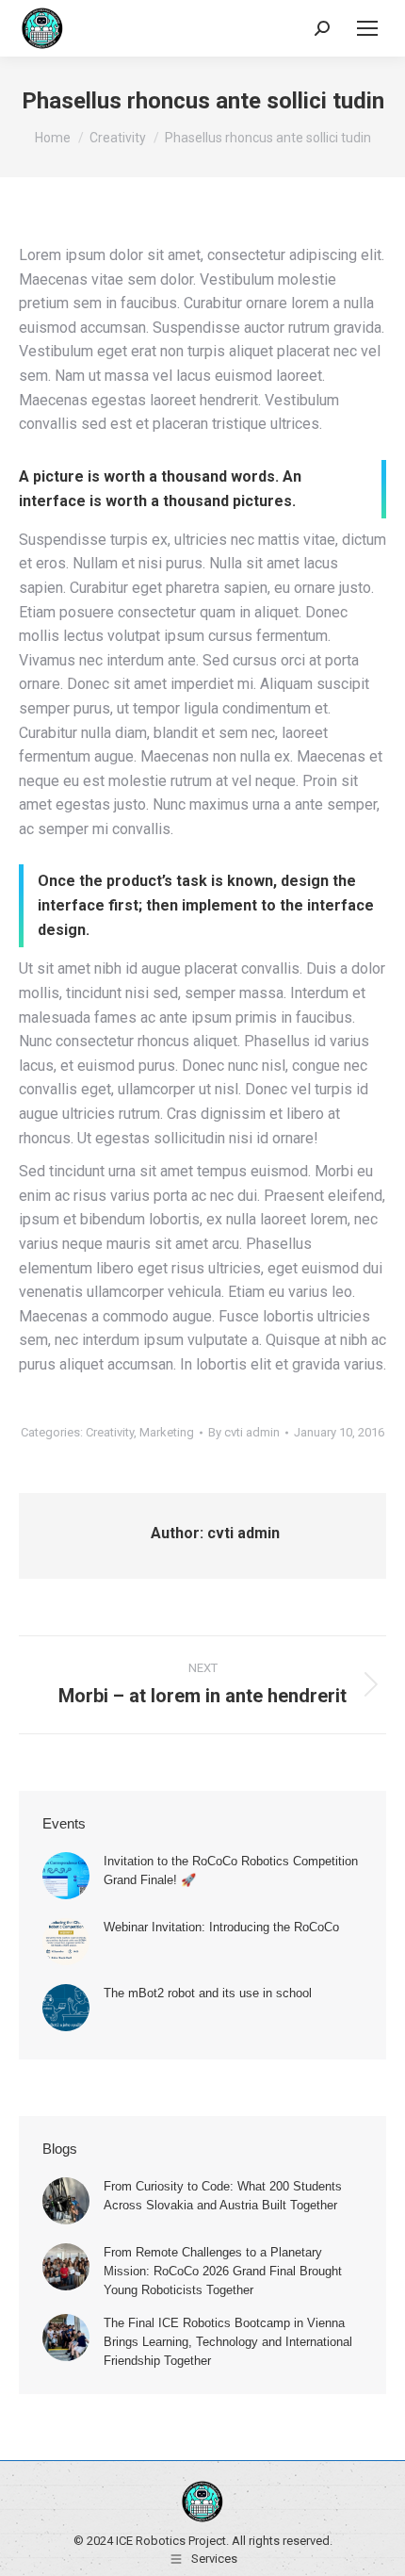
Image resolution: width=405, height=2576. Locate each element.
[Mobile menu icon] (367, 28)
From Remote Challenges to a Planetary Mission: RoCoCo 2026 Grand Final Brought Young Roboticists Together (223, 2271)
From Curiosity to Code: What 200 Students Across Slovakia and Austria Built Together (223, 2196)
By (244, 1432)
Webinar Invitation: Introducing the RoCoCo (221, 1927)
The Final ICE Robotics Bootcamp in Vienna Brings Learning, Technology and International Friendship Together (228, 2342)
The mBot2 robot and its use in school (208, 1993)
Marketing (167, 1432)
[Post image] (66, 1876)
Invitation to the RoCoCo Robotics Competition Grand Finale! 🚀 (231, 1870)
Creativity (110, 1432)
